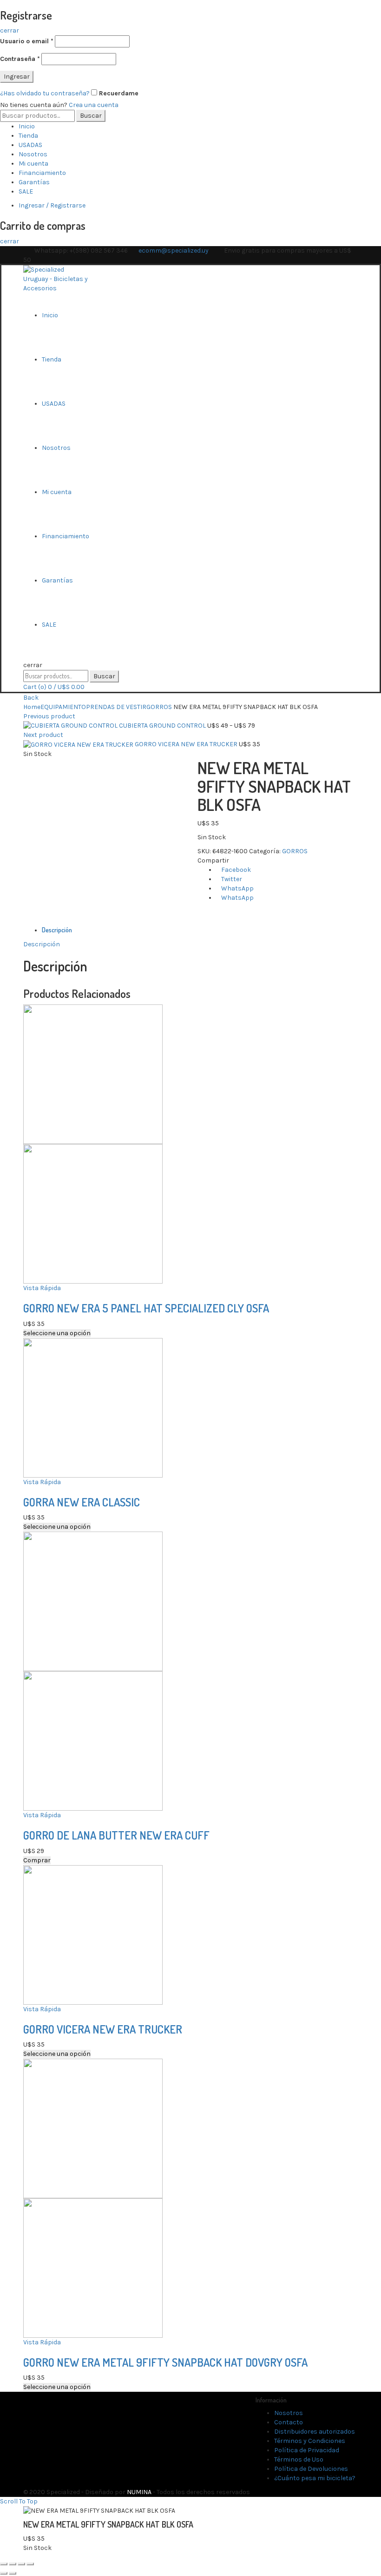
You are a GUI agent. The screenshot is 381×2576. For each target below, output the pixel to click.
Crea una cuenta (94, 105)
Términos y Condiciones (310, 2441)
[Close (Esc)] (4, 2564)
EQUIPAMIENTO (63, 707)
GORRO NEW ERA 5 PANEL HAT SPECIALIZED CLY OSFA (146, 1308)
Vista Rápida (42, 1288)
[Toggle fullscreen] (21, 2564)
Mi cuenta (33, 164)
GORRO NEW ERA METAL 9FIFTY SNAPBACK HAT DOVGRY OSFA (165, 2362)
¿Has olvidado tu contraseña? (45, 93)
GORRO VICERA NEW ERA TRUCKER (187, 744)
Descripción (57, 930)
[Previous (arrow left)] (4, 2573)
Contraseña (20, 59)
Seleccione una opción (57, 1333)
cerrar (10, 30)
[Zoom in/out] (30, 2564)
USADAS (30, 145)
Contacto (289, 2422)
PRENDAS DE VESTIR (116, 707)
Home (32, 707)
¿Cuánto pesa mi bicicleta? (315, 2478)
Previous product (49, 716)
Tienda (28, 136)
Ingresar (17, 77)
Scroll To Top (19, 2501)
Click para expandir (53, 920)
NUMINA (139, 2492)
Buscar (91, 116)
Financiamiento (42, 173)
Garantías (34, 182)
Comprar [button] (37, 1860)
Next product (43, 735)
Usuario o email (27, 41)
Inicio (27, 126)
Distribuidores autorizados (315, 2432)
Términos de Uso (299, 2459)
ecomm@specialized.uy (174, 251)
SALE (26, 191)
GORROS (159, 707)
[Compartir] (13, 2564)
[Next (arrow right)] (13, 2573)
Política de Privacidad (307, 2450)
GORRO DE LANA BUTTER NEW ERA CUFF (116, 1835)
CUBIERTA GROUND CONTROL (163, 726)
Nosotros (33, 154)
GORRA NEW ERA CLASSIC (82, 1502)
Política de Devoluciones (311, 2469)
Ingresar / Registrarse (52, 205)
